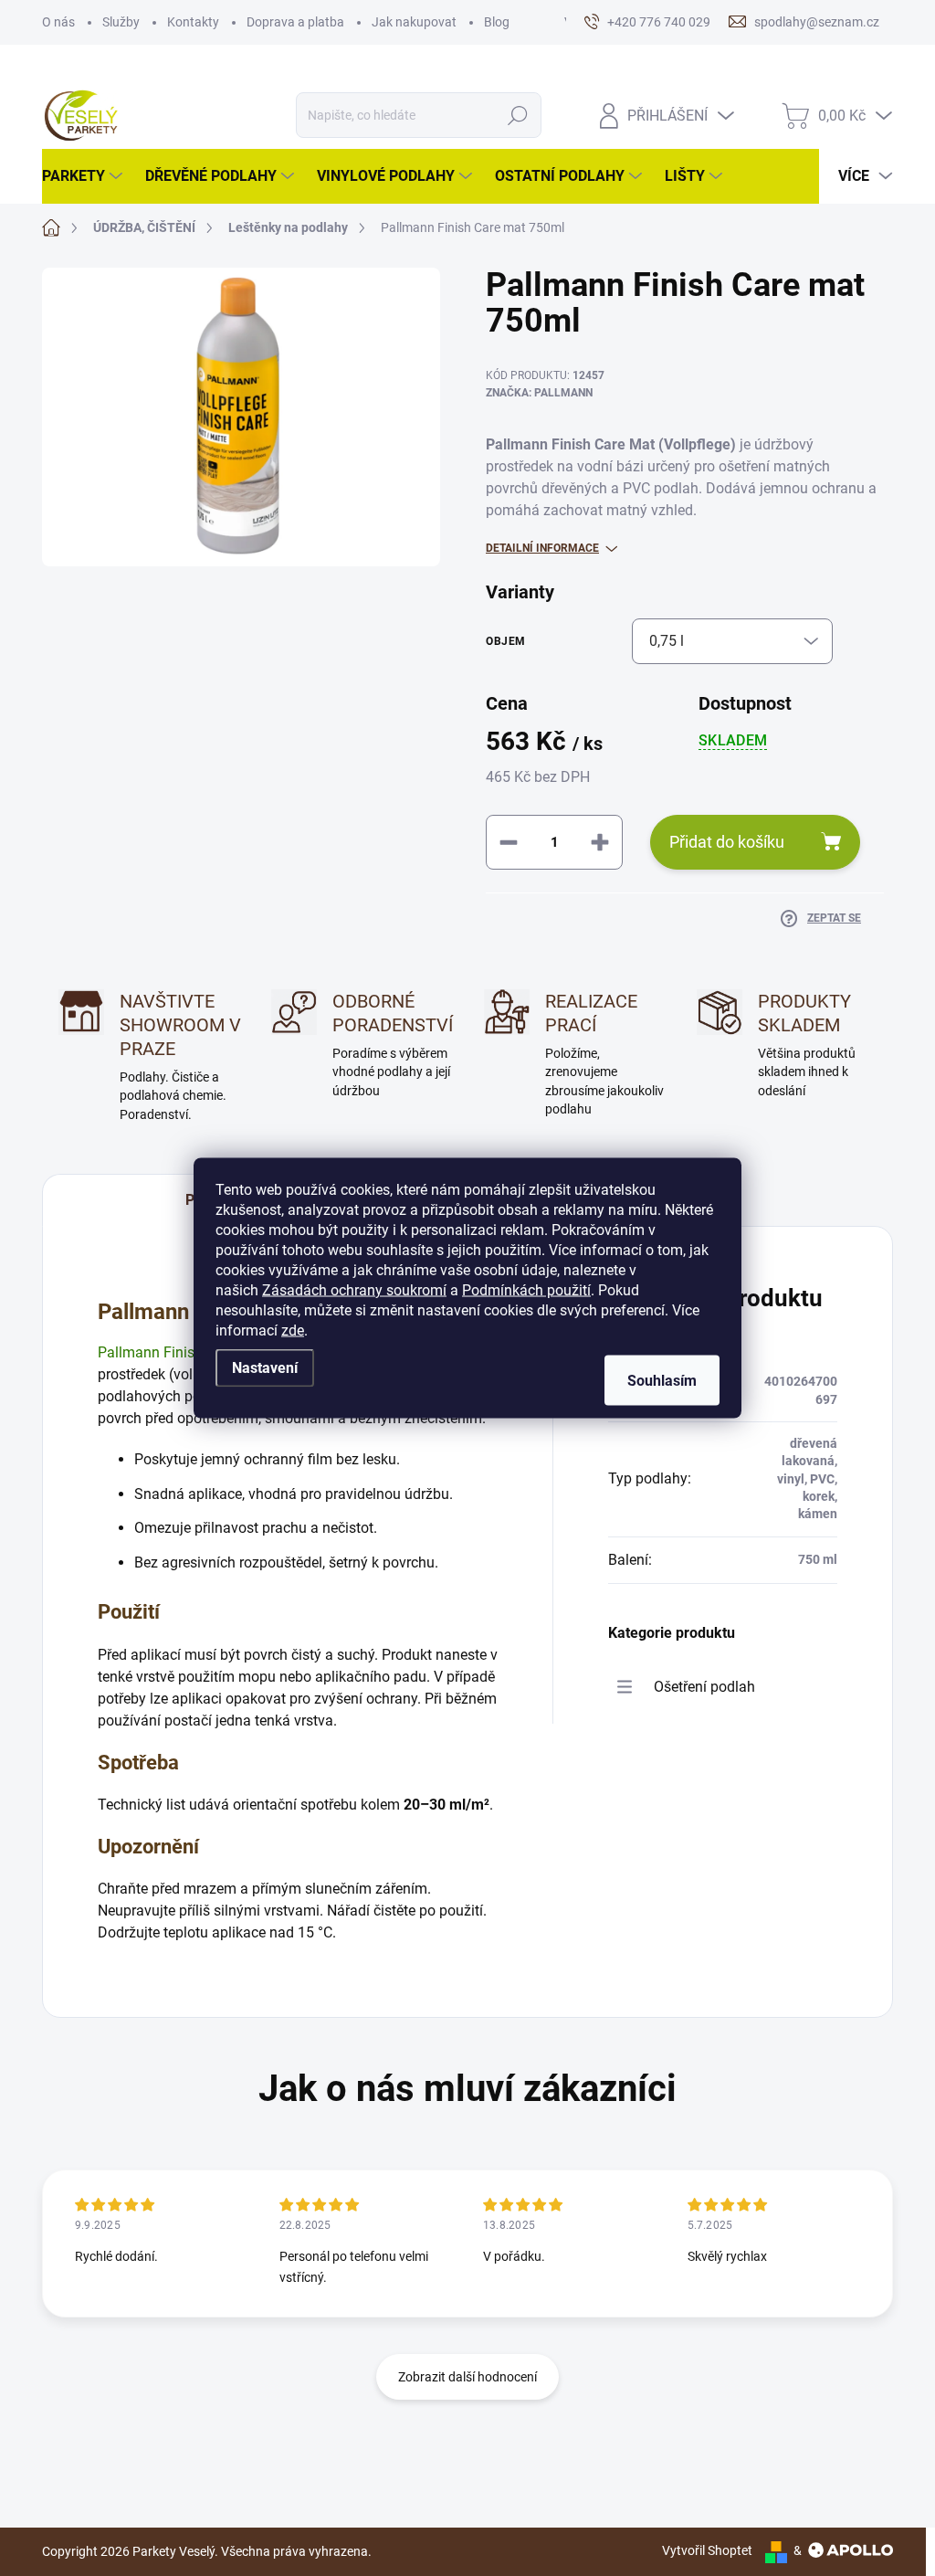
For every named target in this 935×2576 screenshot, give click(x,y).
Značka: (539, 393)
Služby (121, 22)
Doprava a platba (295, 22)
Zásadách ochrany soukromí (354, 1290)
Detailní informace (542, 548)
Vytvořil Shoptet (707, 2550)
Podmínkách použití (526, 1290)
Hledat (517, 115)
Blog (497, 22)
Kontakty (193, 22)
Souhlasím (662, 1381)
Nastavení (265, 1368)
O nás (58, 22)
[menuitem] (84, 176)
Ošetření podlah (704, 1687)
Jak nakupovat (414, 22)
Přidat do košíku (727, 842)
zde (293, 1330)
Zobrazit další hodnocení (467, 2377)
